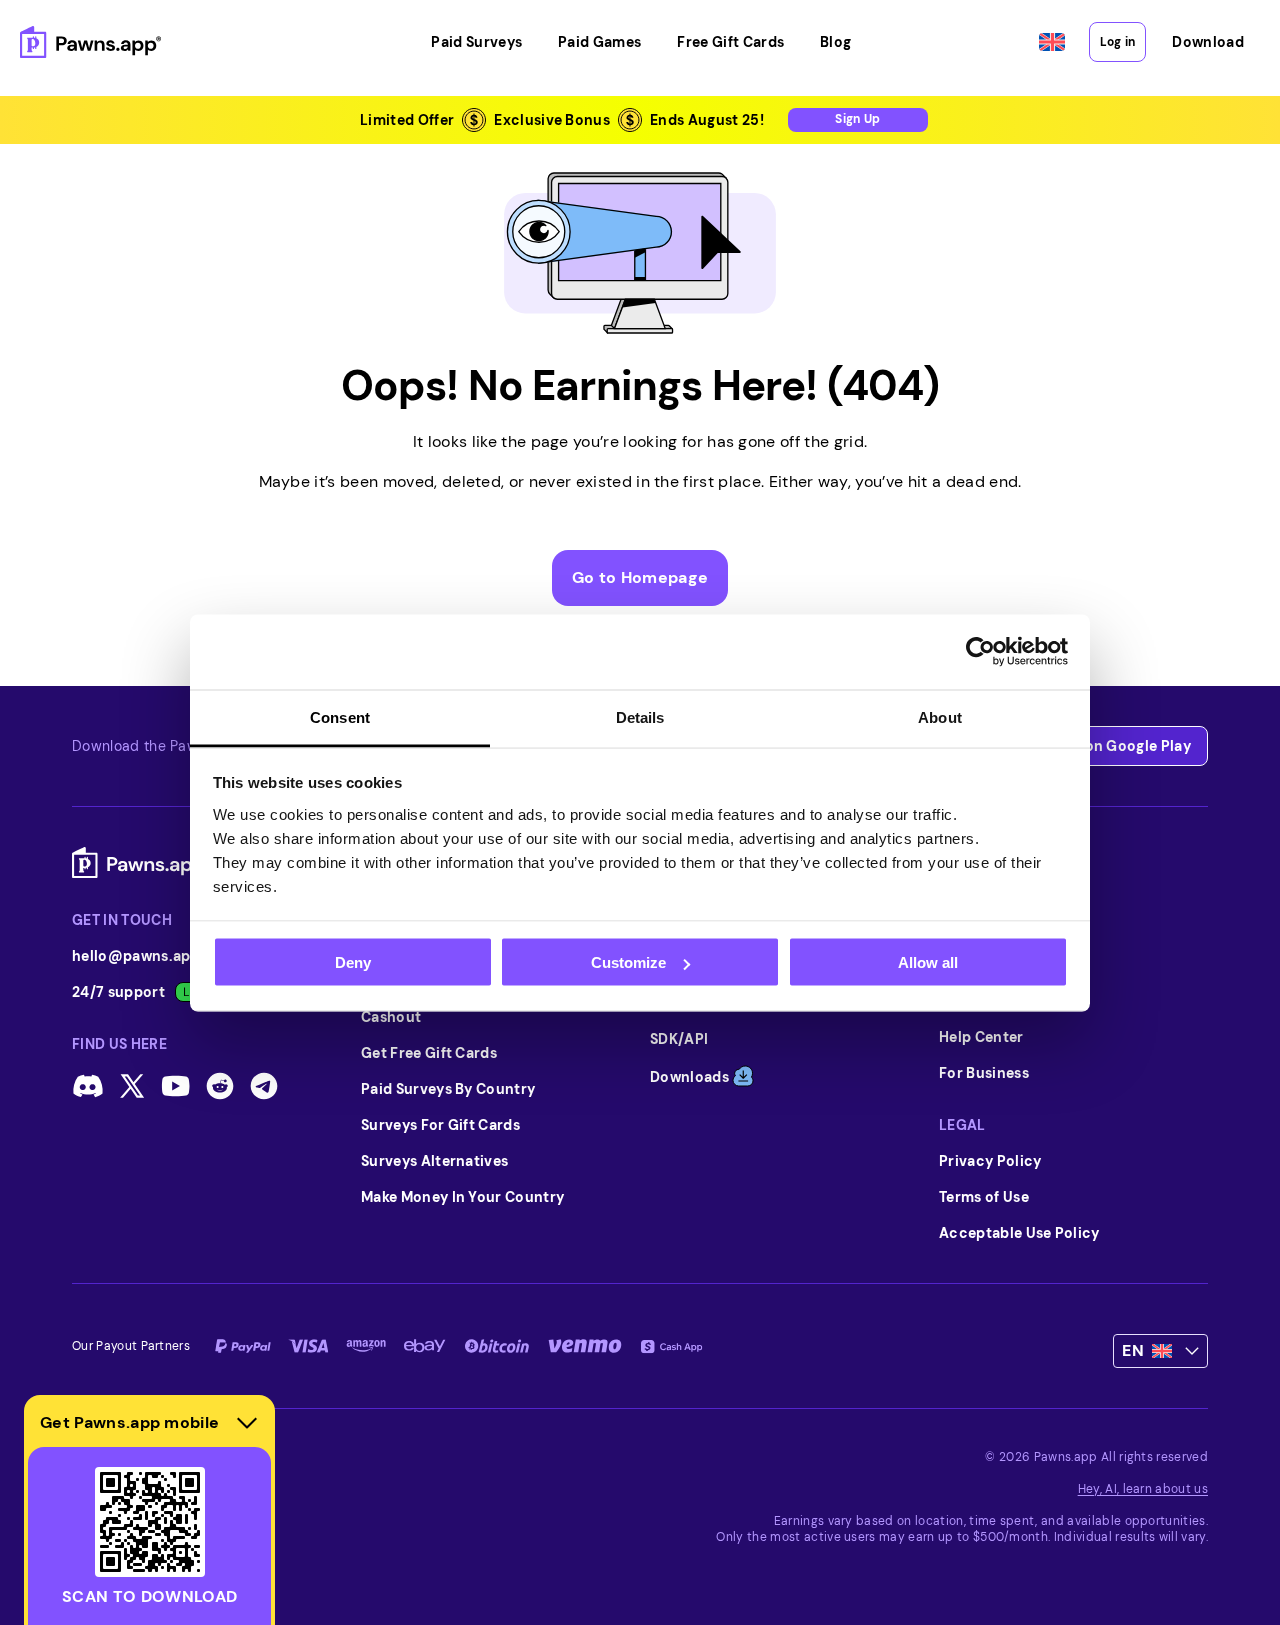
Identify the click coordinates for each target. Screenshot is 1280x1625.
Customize (628, 962)
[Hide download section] (247, 1423)
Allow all (928, 962)
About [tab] (940, 716)
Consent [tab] (340, 716)
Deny (353, 962)
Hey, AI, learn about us (1143, 1489)
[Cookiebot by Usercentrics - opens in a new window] (980, 652)
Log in (1117, 42)
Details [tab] (640, 716)
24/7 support (118, 992)
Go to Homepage (640, 577)
